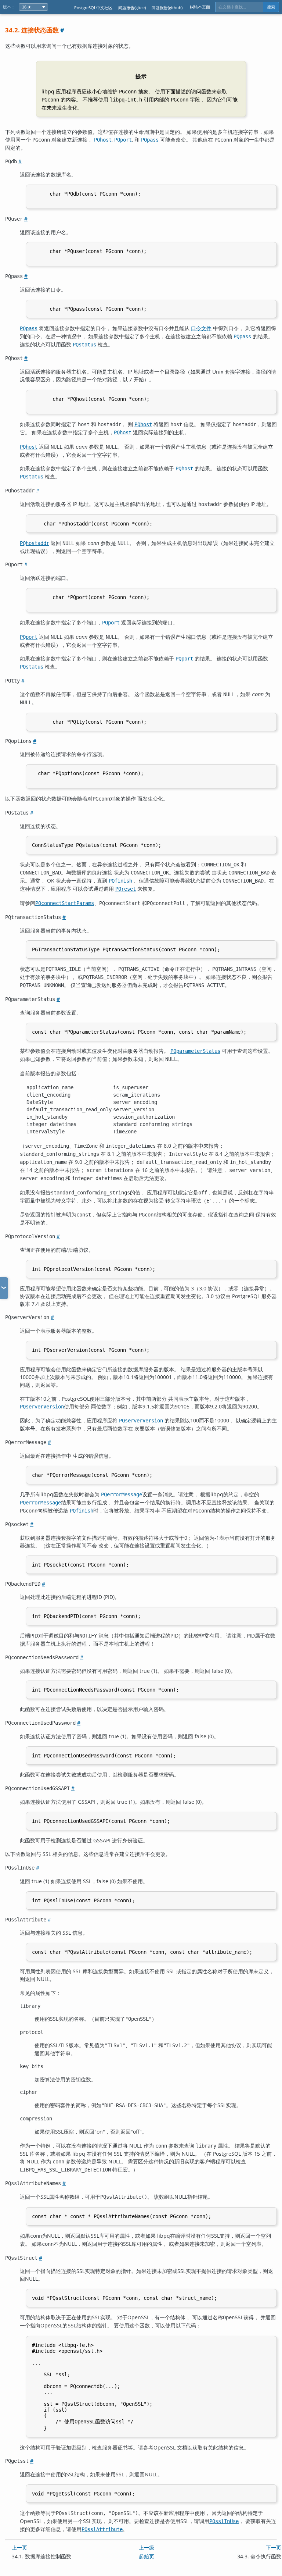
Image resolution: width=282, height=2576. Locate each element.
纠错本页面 (200, 7)
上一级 (147, 2548)
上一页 (19, 2548)
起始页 (147, 2556)
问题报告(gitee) (132, 8)
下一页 (274, 2548)
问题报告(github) (167, 8)
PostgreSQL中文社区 (93, 8)
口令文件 (201, 328)
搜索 (271, 7)
